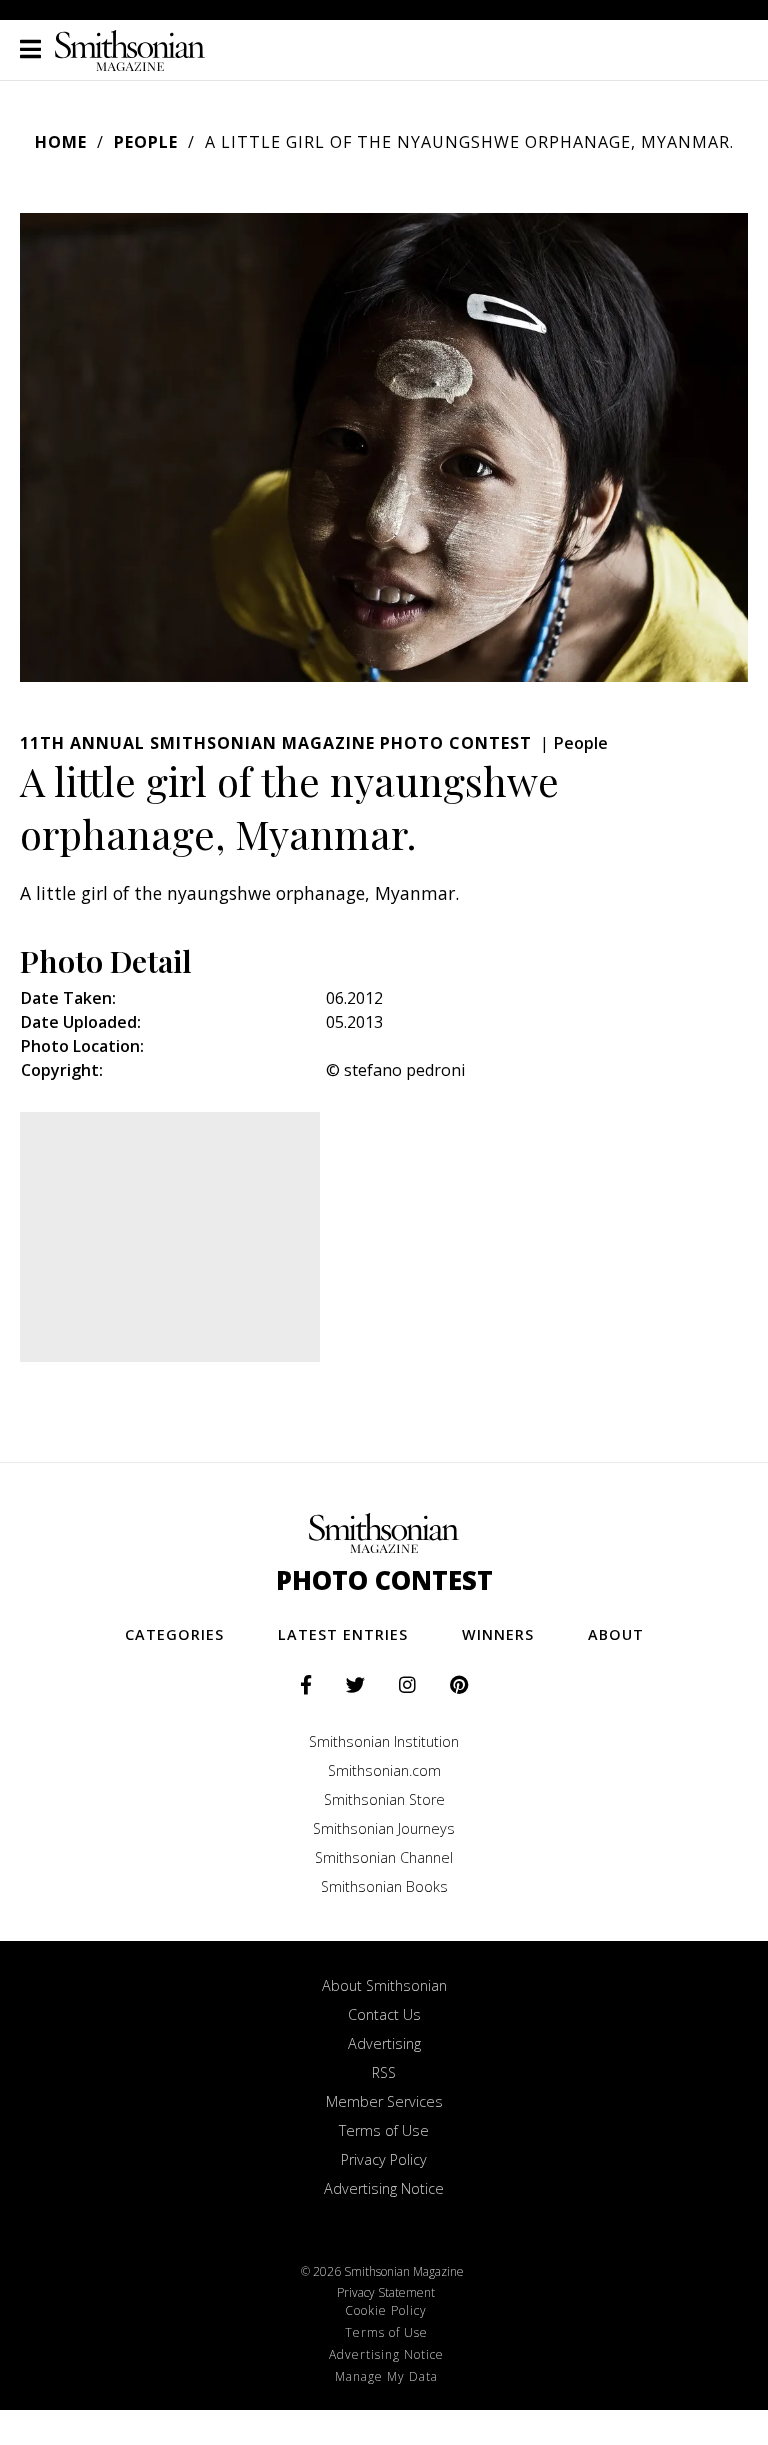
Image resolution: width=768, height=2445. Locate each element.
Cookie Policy (386, 2310)
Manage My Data (386, 2376)
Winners (498, 1634)
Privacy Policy (384, 2159)
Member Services (384, 2101)
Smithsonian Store (384, 1799)
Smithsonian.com (384, 1770)
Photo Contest (384, 1580)
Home (61, 142)
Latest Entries (343, 1634)
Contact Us (384, 2014)
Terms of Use (384, 2130)
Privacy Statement (386, 2292)
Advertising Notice (384, 2188)
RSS (384, 2072)
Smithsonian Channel (384, 1857)
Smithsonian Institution (384, 1741)
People (146, 142)
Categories (174, 1634)
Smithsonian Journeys (384, 1828)
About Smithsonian (384, 1985)
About (616, 1634)
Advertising (384, 2043)
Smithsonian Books (384, 1886)
